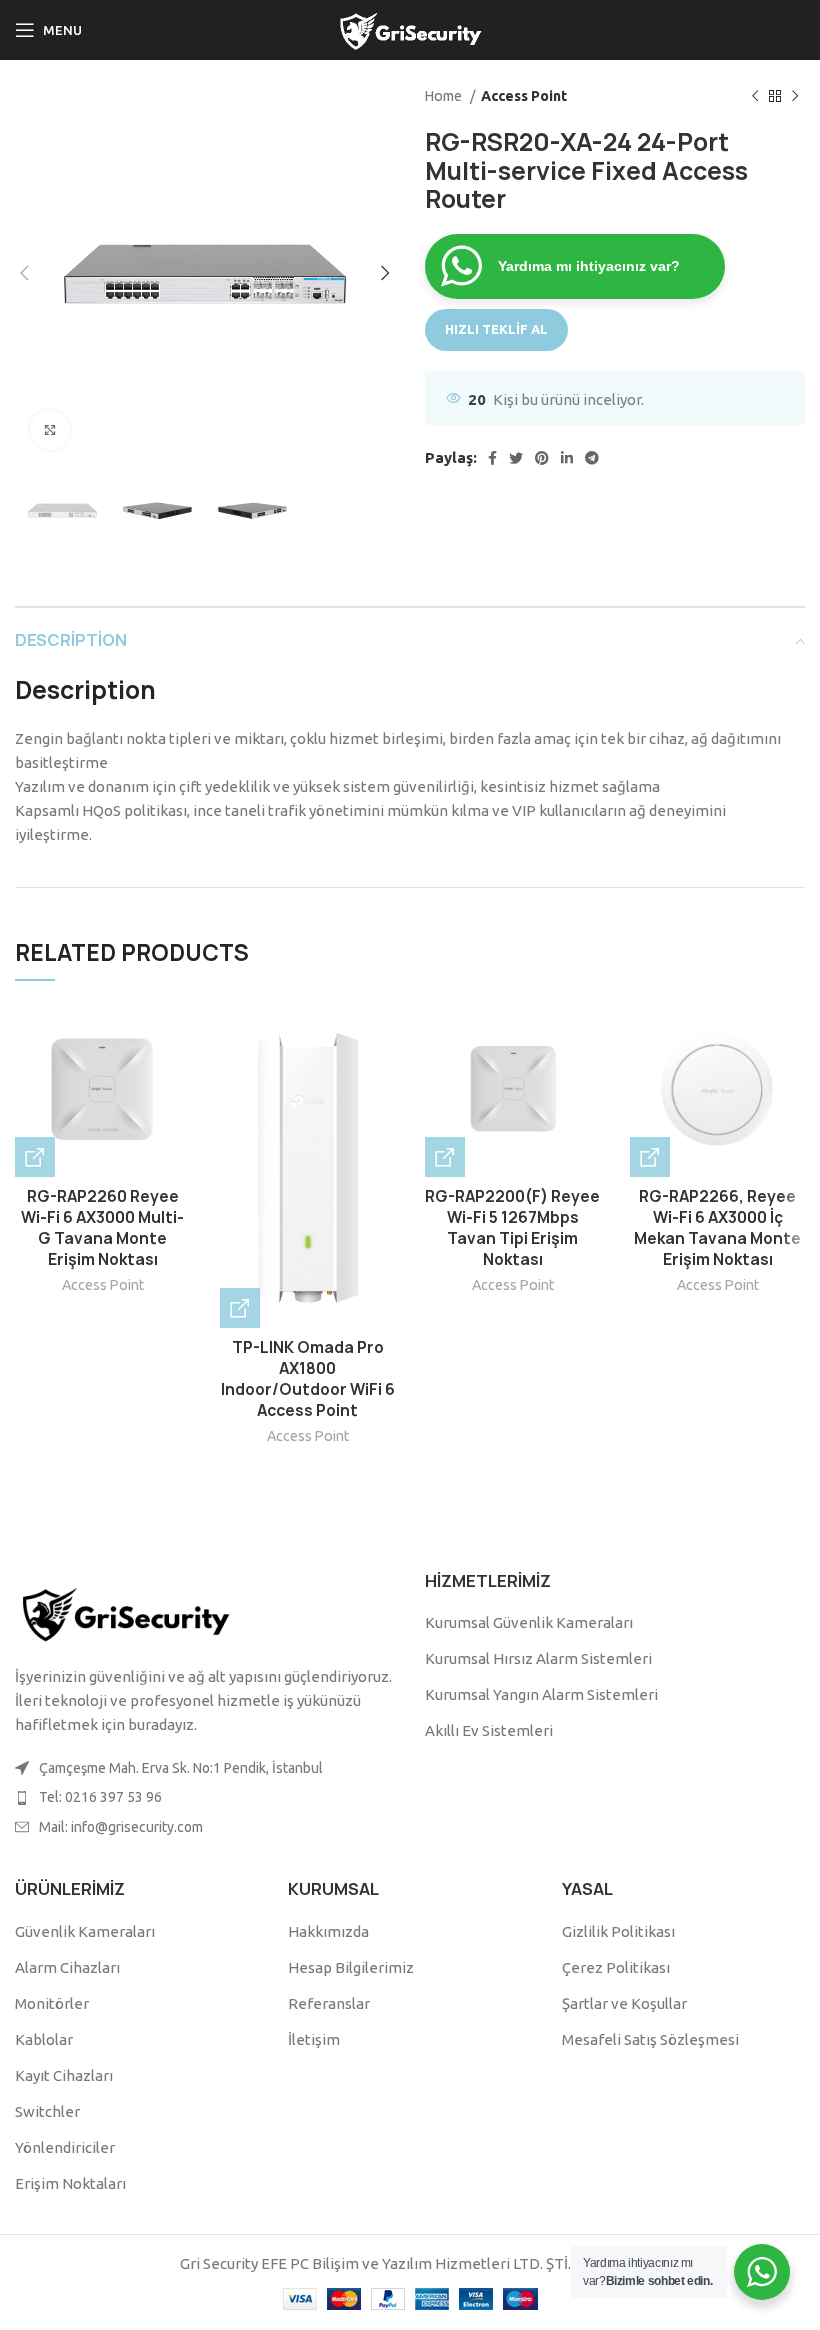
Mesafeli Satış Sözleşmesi (650, 2039)
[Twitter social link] (516, 458)
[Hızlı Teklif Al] (35, 1157)
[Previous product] (755, 96)
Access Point (524, 96)
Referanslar (329, 2003)
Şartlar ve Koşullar (624, 2003)
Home (445, 96)
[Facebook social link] (492, 458)
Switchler (47, 2111)
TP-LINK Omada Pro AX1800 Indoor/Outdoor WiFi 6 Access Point (308, 1379)
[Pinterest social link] (542, 458)
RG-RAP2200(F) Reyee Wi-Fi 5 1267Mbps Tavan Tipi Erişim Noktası (512, 1228)
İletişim (314, 2039)
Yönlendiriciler (65, 2147)
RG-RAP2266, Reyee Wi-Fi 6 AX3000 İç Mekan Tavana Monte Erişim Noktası (717, 1228)
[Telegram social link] (592, 458)
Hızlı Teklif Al (496, 329)
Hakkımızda (328, 1931)
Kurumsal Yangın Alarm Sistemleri (541, 1694)
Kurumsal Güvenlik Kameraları (529, 1622)
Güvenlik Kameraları (85, 1931)
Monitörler (52, 2003)
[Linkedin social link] (567, 458)
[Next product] (795, 96)
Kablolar (44, 2039)
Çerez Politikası (616, 1967)
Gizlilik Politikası (618, 1931)
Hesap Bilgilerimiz (351, 1967)
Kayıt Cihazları (64, 2075)
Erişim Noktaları (70, 2183)
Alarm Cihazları (67, 1967)
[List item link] (205, 1797)
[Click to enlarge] (50, 430)
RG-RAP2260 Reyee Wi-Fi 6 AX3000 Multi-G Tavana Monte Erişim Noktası (102, 1228)
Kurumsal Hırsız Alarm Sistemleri (538, 1658)
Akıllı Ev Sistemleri (489, 1730)
